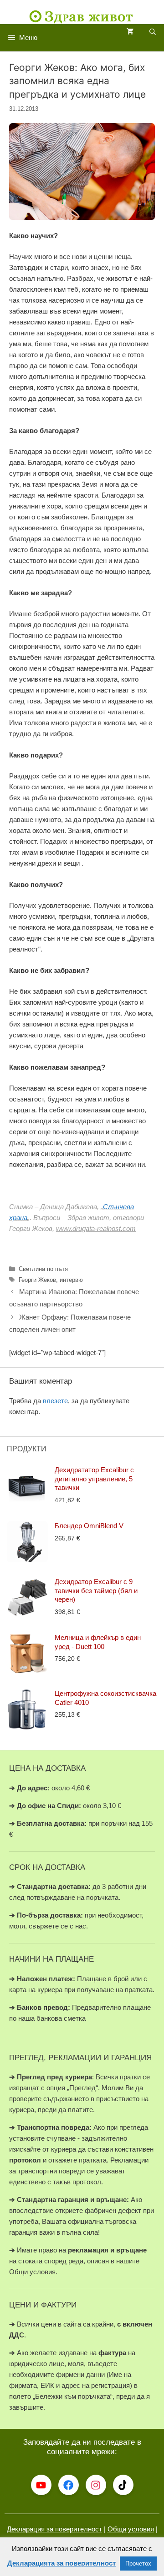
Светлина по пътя (43, 1269)
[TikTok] (123, 2485)
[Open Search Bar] (153, 32)
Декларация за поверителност (54, 2529)
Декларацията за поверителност (61, 2563)
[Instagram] (96, 2485)
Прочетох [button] (138, 2564)
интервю (71, 1280)
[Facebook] (69, 2485)
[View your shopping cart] (130, 32)
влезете (55, 1401)
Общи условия (131, 2529)
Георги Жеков (37, 1280)
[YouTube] (41, 2485)
